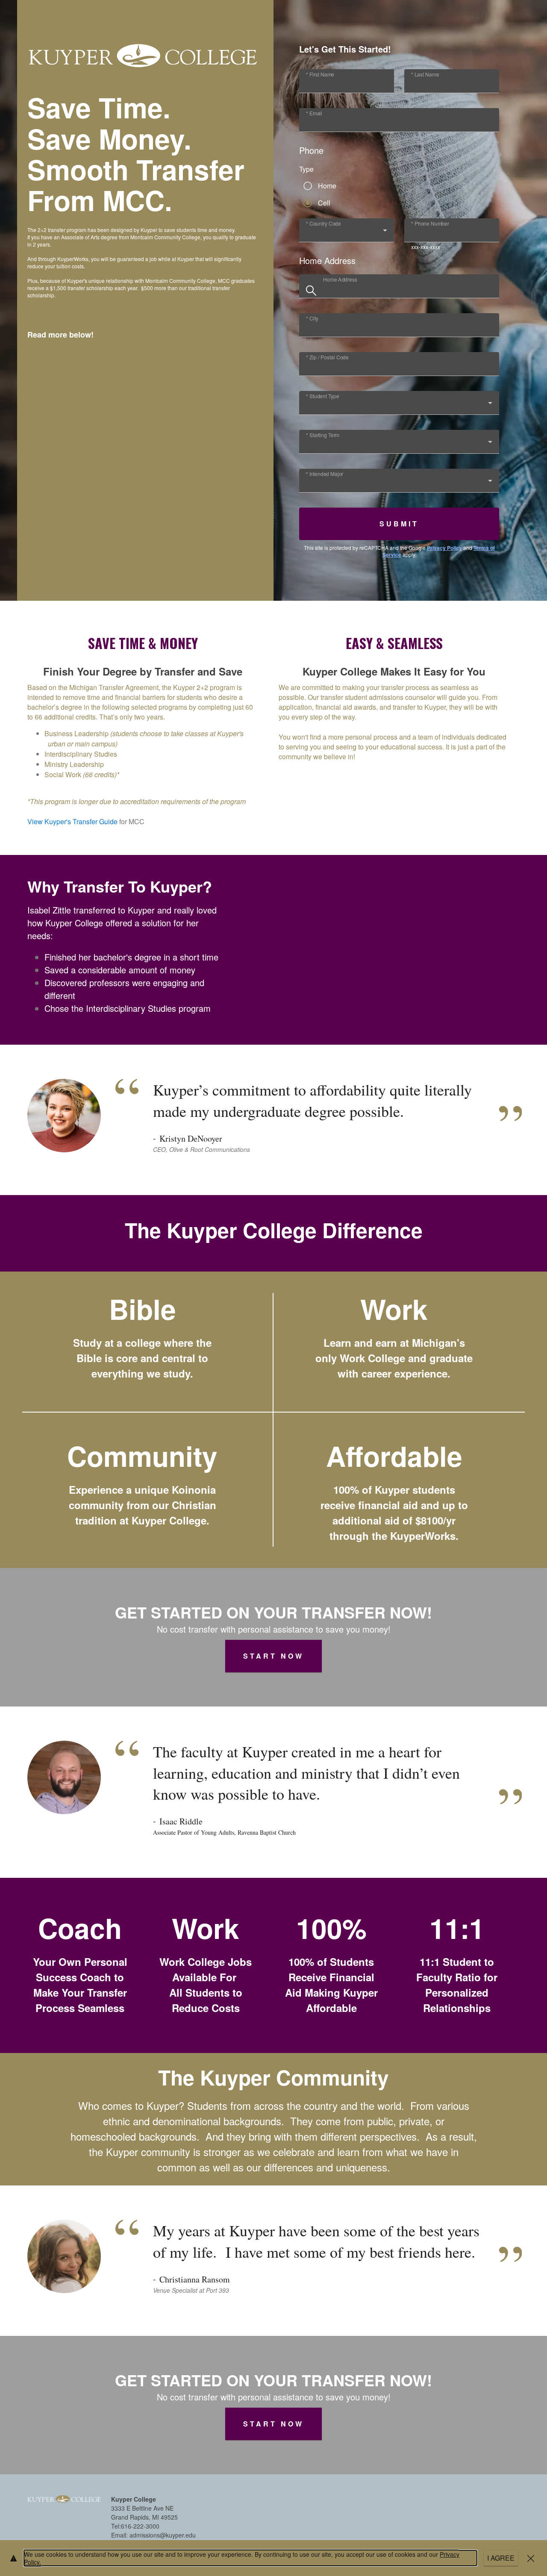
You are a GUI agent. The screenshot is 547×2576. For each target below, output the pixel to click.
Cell (324, 203)
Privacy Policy (444, 548)
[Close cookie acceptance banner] (531, 2558)
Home (327, 186)
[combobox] (347, 234)
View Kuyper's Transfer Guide (72, 821)
